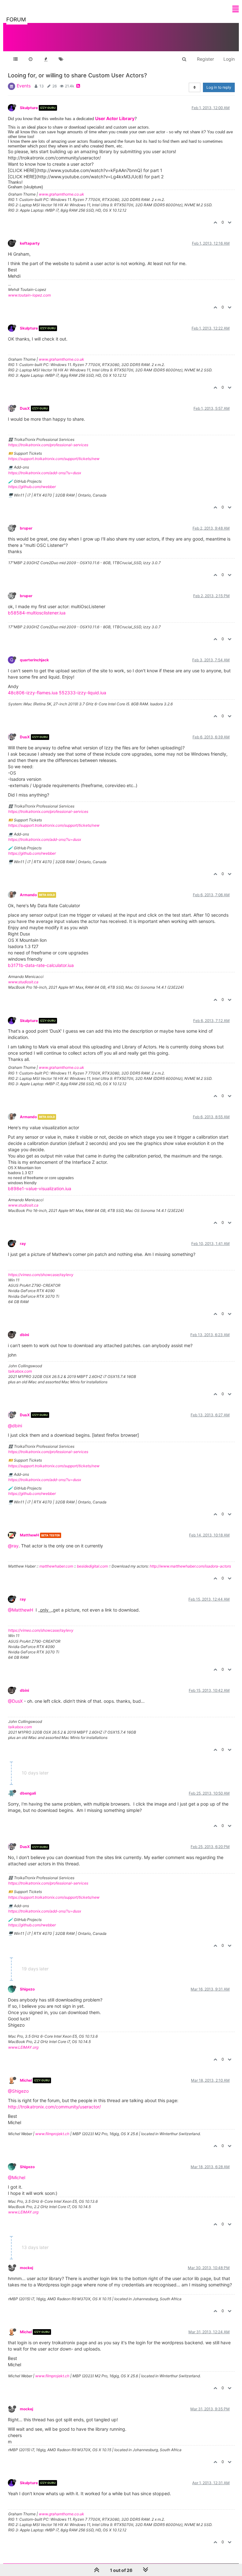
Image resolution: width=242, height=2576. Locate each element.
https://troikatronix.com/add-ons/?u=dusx (45, 473)
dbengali (28, 1793)
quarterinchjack (34, 660)
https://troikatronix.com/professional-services (48, 445)
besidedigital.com (92, 1566)
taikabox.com (20, 1371)
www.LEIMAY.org (23, 2047)
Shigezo (27, 1989)
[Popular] (46, 59)
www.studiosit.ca (23, 982)
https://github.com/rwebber (32, 487)
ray (23, 1244)
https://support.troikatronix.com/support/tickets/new (54, 459)
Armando (28, 895)
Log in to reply (219, 87)
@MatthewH (20, 1610)
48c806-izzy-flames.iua (33, 693)
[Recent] (31, 59)
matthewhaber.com (56, 1566)
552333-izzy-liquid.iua (83, 693)
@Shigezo (18, 2091)
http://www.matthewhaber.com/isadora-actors (190, 1566)
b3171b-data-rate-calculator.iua (41, 965)
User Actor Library (115, 118)
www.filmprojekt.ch (52, 2134)
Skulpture (29, 108)
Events (24, 86)
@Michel (17, 2177)
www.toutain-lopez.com (29, 295)
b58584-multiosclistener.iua (37, 613)
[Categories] (15, 59)
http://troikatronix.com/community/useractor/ (54, 2107)
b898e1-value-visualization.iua (40, 1188)
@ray (13, 1546)
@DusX (15, 1701)
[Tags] (61, 59)
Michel (26, 2080)
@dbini (15, 1426)
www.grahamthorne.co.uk (61, 194)
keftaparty (30, 243)
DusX (25, 408)
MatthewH (29, 1535)
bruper (26, 528)
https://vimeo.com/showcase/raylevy (41, 1275)
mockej (26, 2268)
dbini (24, 1335)
